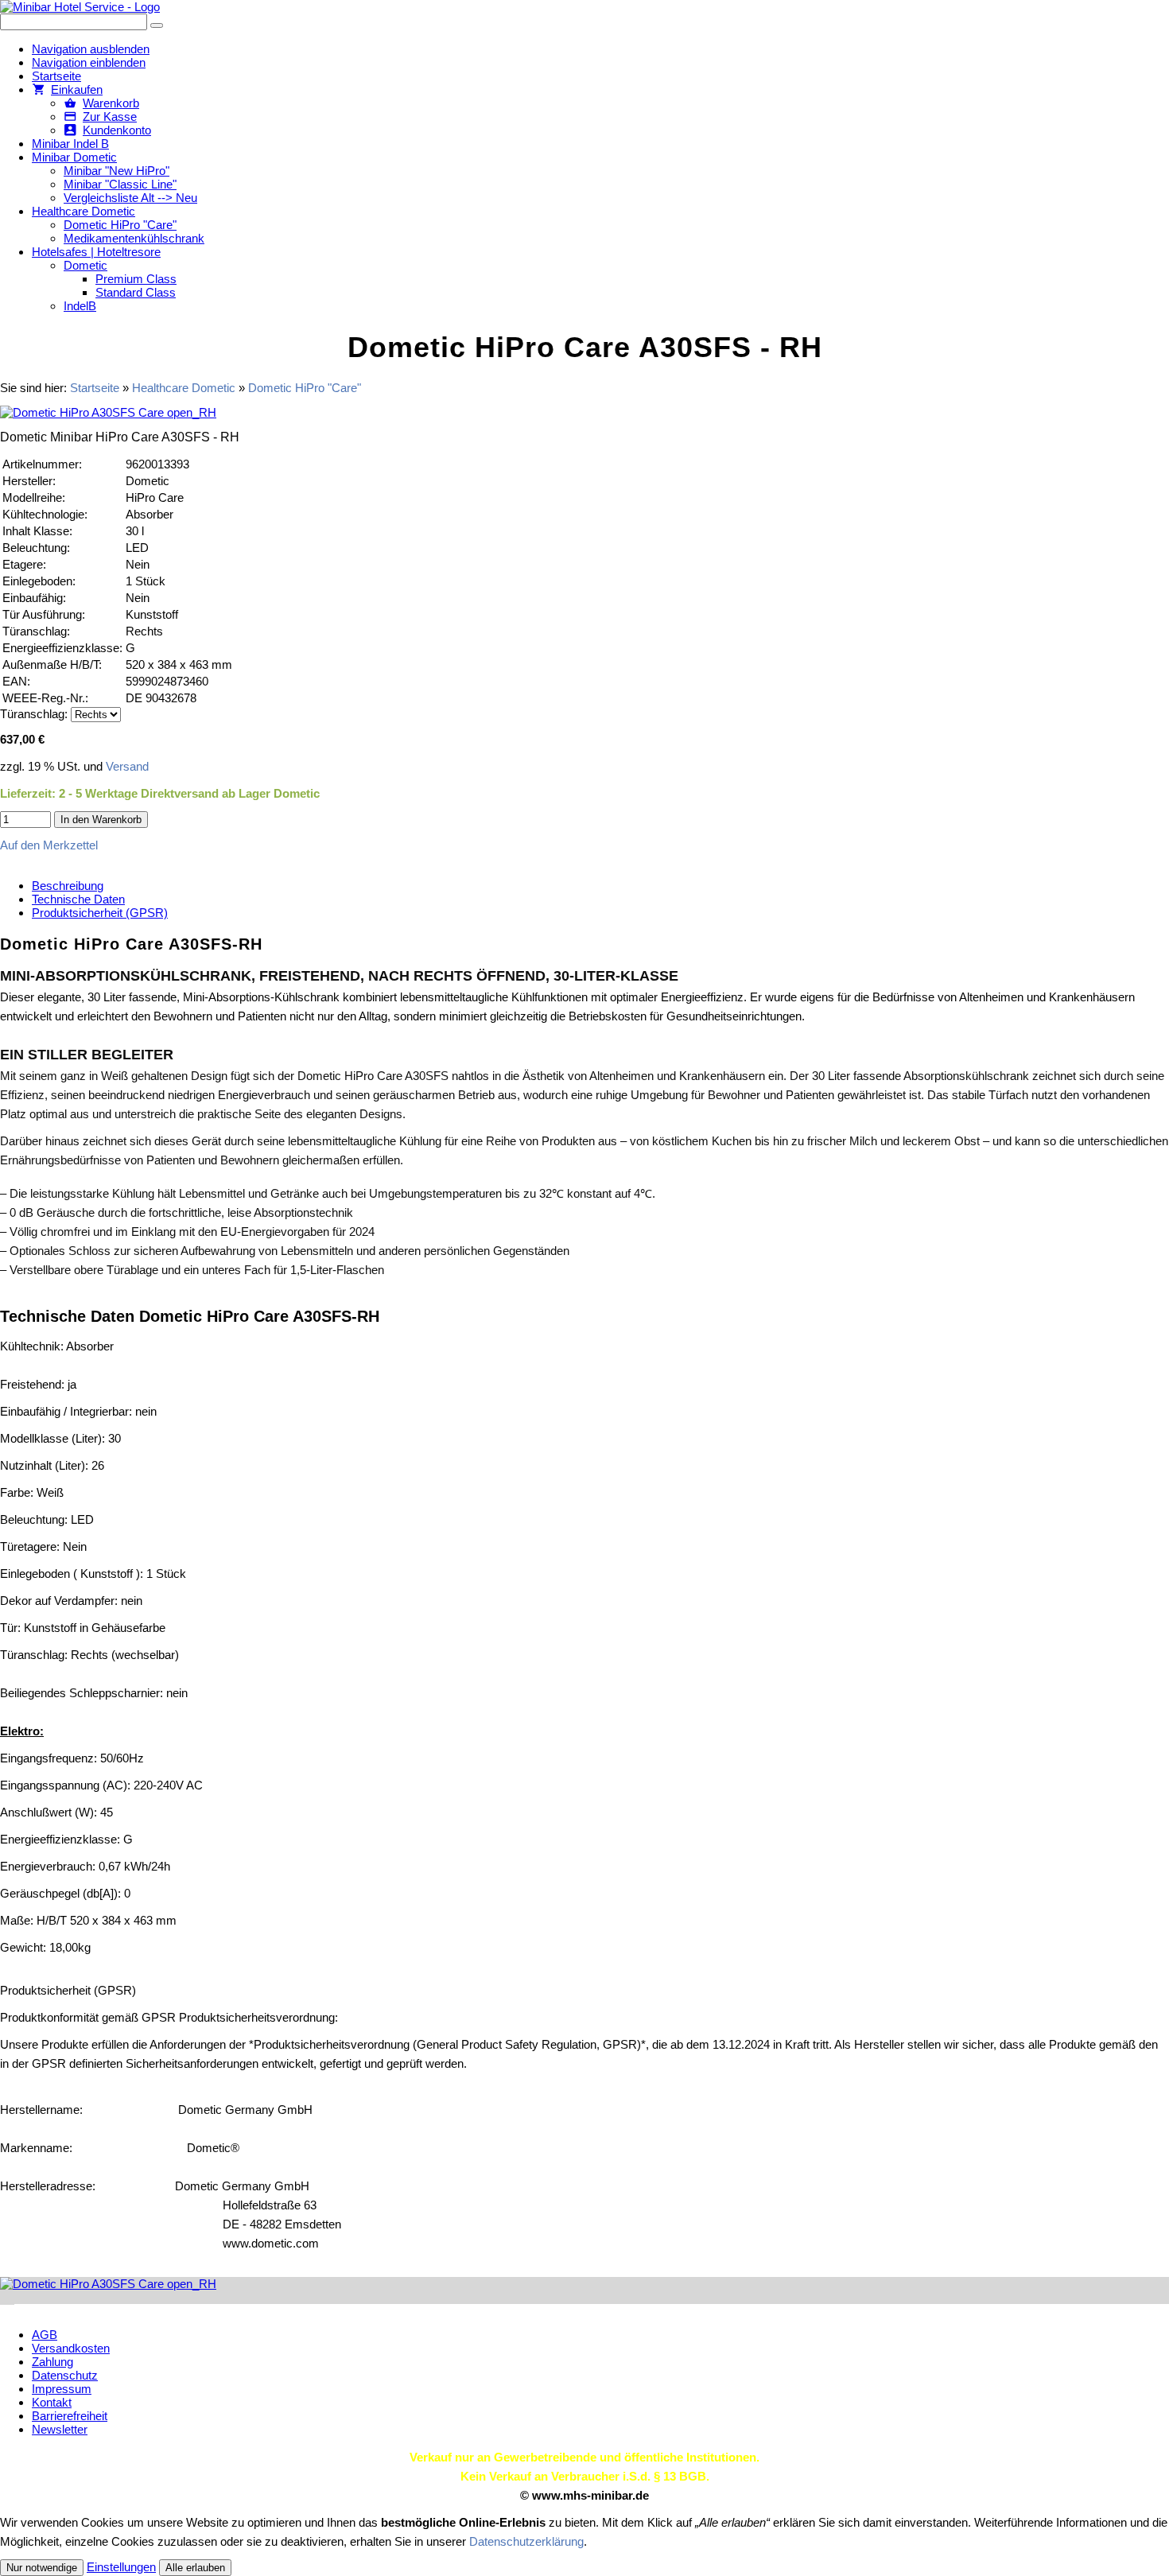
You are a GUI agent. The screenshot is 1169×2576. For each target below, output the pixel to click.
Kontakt (52, 2402)
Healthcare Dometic (184, 388)
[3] (4, 2297)
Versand (127, 766)
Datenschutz (65, 2375)
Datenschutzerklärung (526, 2541)
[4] (6, 2297)
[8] (12, 2297)
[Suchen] (157, 25)
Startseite (95, 388)
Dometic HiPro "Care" (305, 388)
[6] (9, 2297)
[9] (14, 2297)
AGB (45, 2335)
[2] (2, 2297)
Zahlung (52, 2362)
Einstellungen (121, 2567)
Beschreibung (68, 886)
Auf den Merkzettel (49, 845)
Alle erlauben (195, 2568)
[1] (1, 2297)
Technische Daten (78, 899)
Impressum (62, 2389)
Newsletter (60, 2429)
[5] (7, 2297)
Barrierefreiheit (70, 2416)
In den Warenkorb (101, 820)
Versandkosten (71, 2348)
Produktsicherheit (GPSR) (100, 913)
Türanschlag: (34, 714)
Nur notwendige (42, 2568)
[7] (10, 2297)
